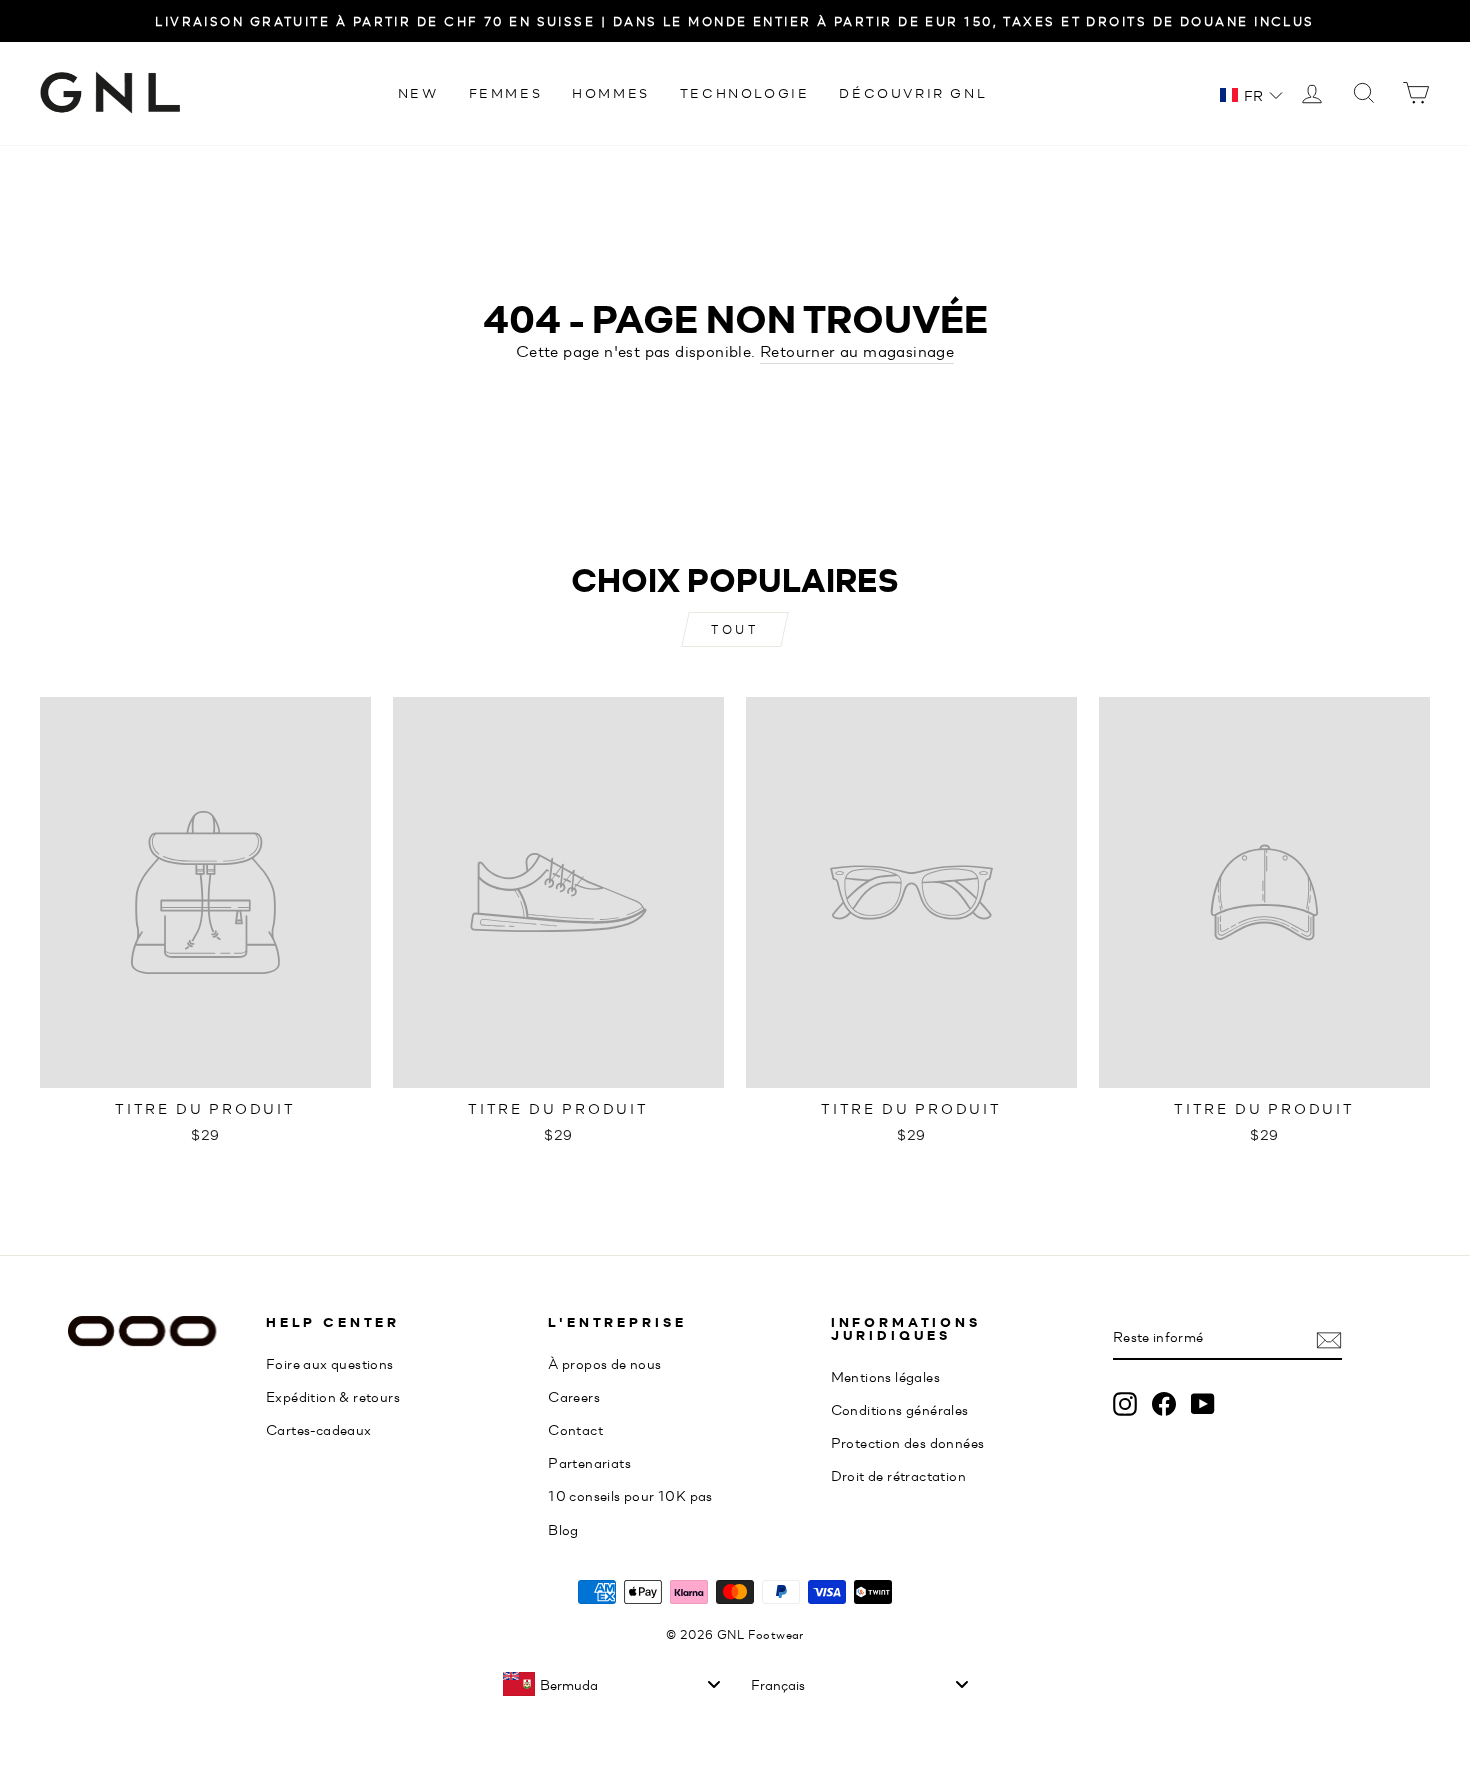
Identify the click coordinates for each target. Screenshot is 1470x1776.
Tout (734, 629)
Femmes (506, 92)
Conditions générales (900, 1409)
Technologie (745, 92)
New (418, 92)
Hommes (611, 92)
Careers (574, 1396)
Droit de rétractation (898, 1475)
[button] (1251, 95)
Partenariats (589, 1462)
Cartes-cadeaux (319, 1429)
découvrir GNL (913, 92)
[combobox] (611, 1684)
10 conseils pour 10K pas (630, 1495)
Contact (575, 1429)
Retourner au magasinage (857, 350)
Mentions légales (885, 1376)
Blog (563, 1529)
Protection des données (908, 1442)
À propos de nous (604, 1363)
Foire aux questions (330, 1363)
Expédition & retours (333, 1396)
